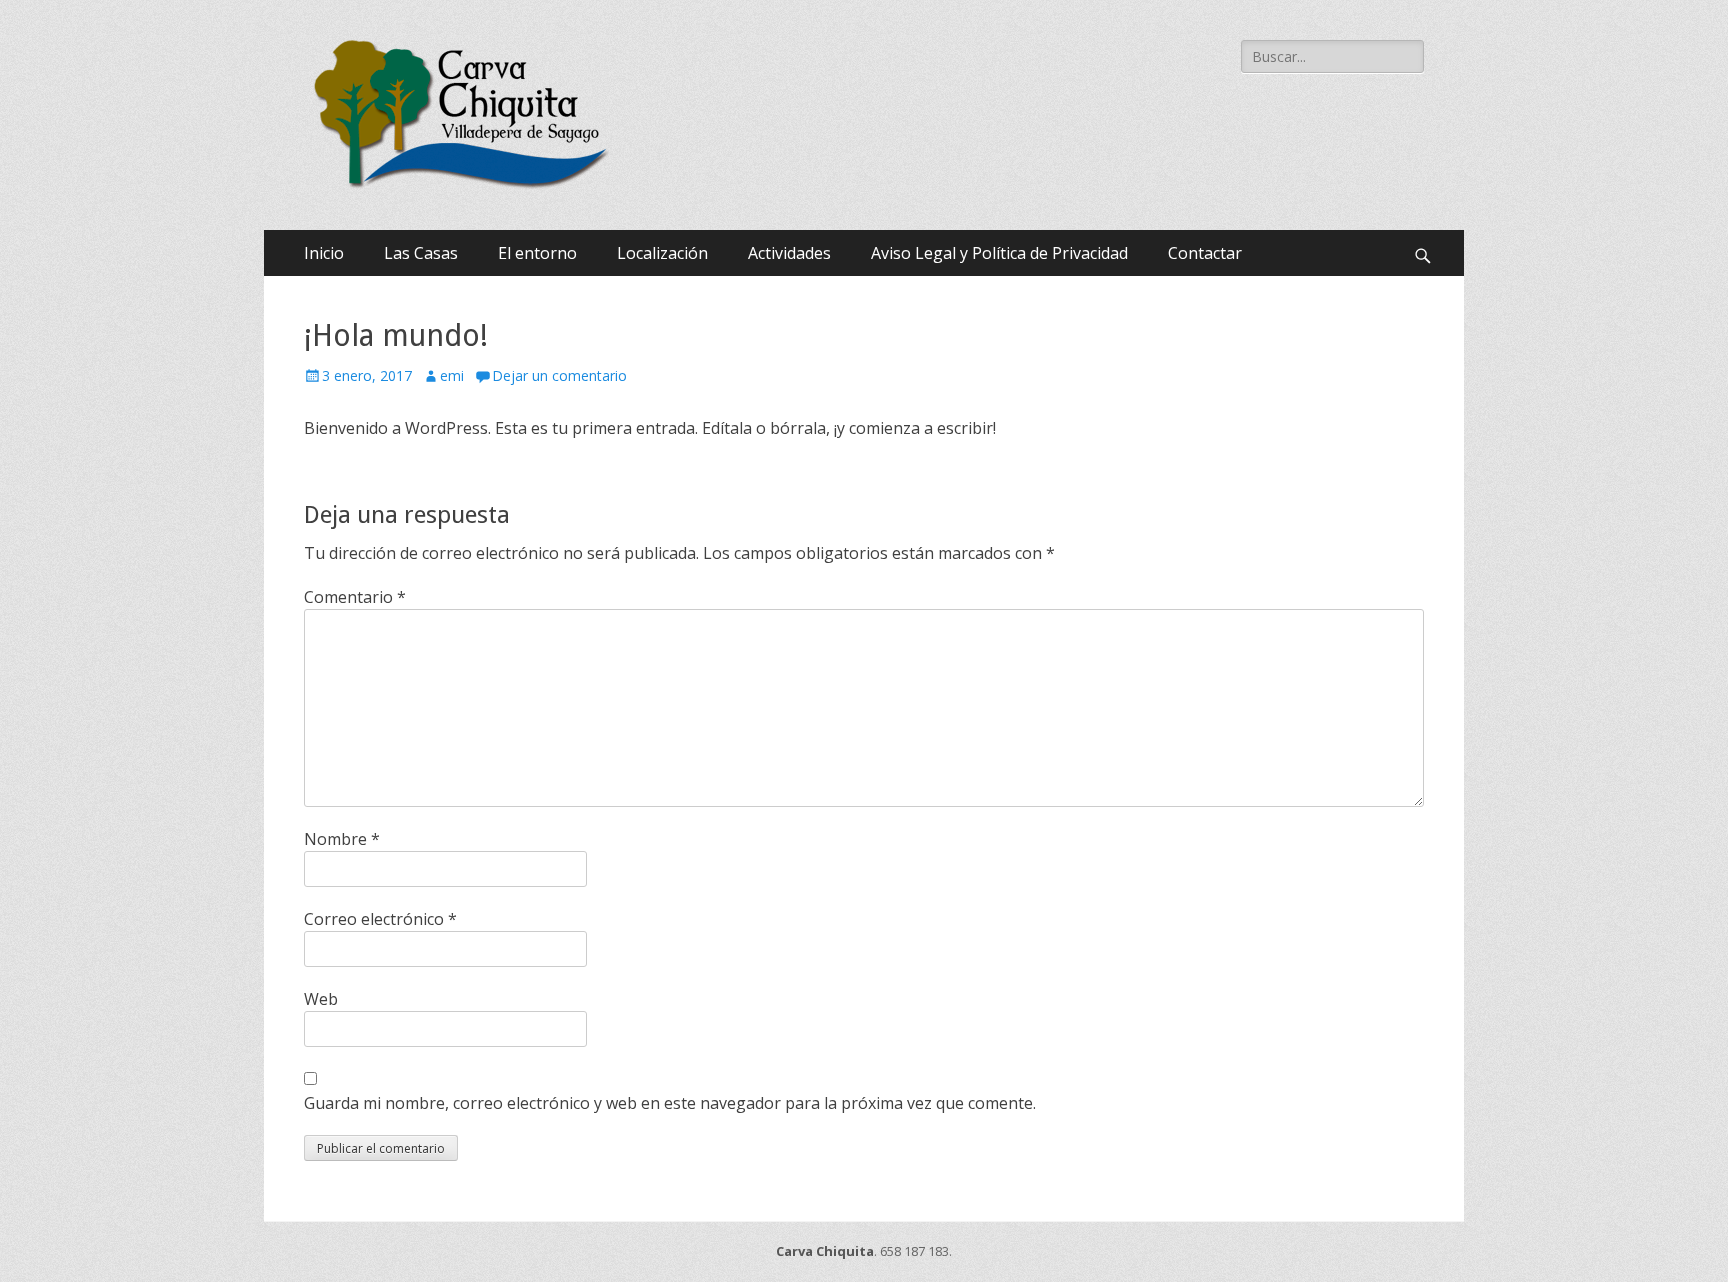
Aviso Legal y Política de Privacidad (999, 253)
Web (321, 999)
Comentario (355, 597)
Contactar (1205, 253)
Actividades (789, 253)
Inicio (324, 253)
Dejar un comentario (559, 375)
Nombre (342, 839)
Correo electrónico (380, 919)
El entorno (537, 253)
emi (452, 375)
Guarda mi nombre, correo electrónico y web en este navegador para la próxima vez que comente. (670, 1103)
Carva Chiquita (825, 1251)
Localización (662, 253)
